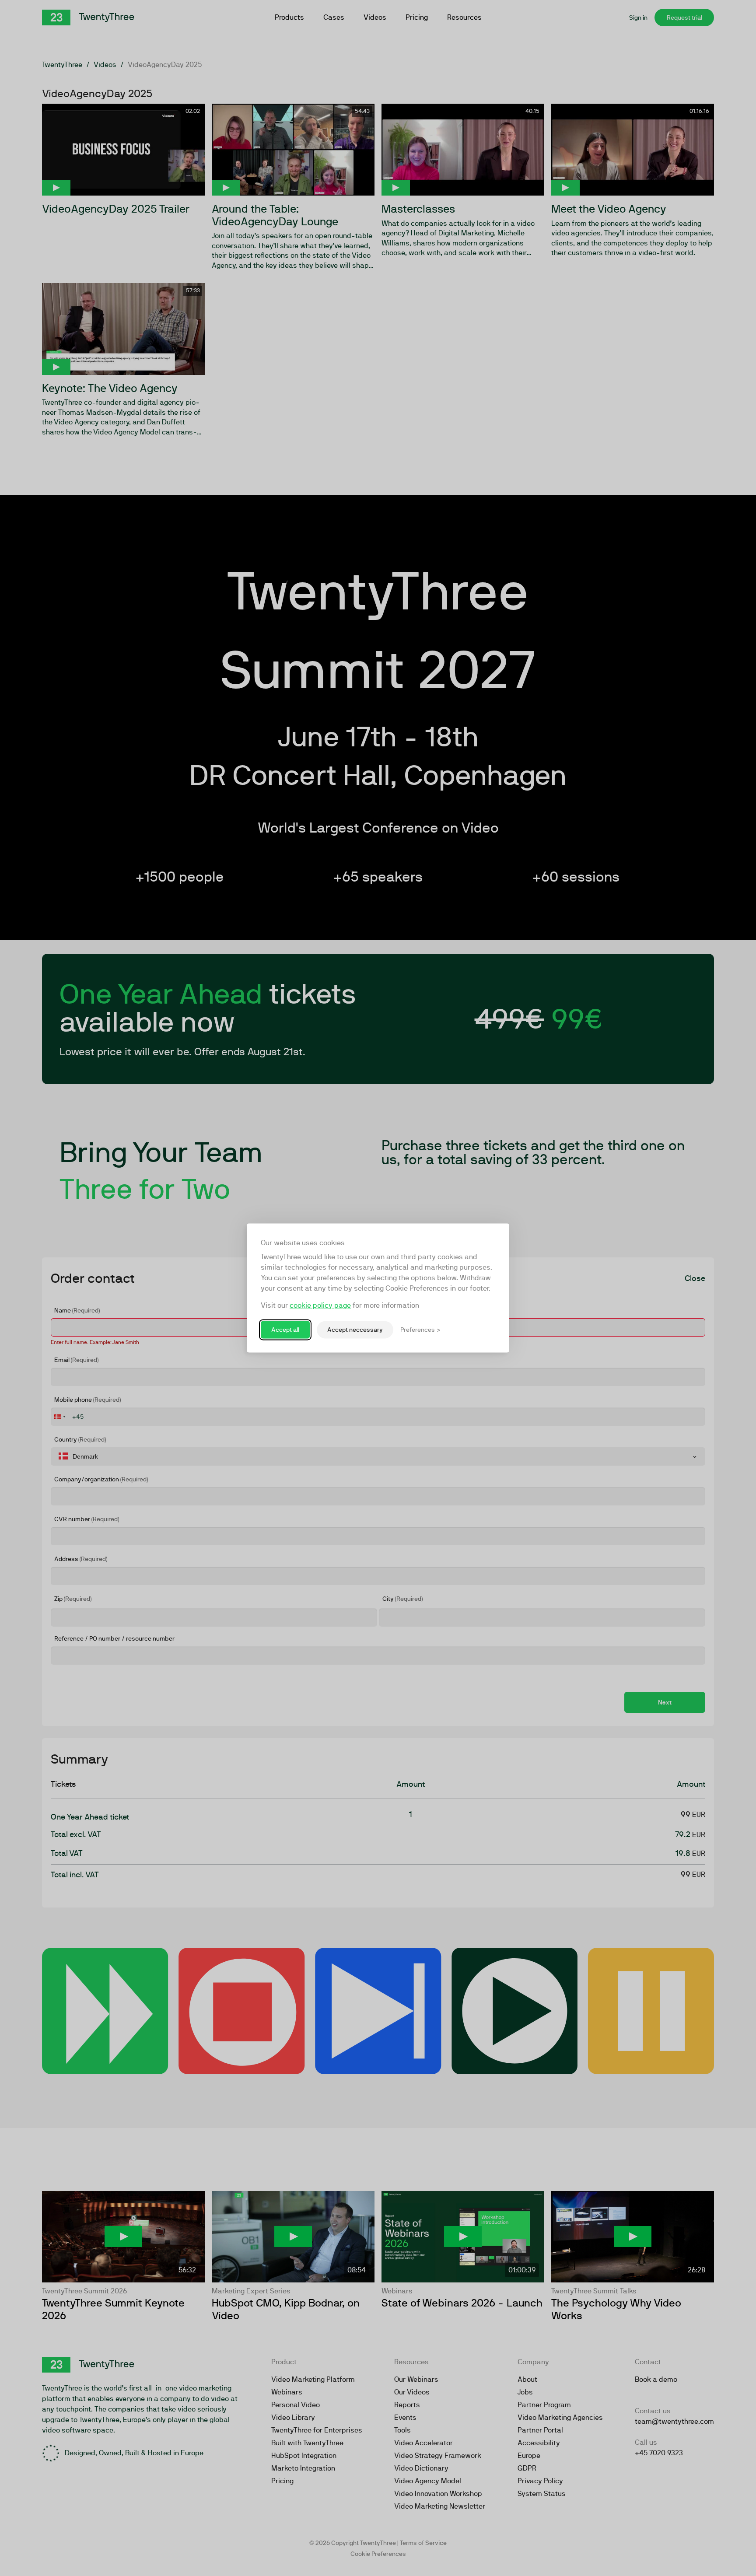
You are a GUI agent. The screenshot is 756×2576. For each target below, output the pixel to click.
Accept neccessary (355, 1330)
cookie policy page (320, 1305)
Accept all (285, 1330)
